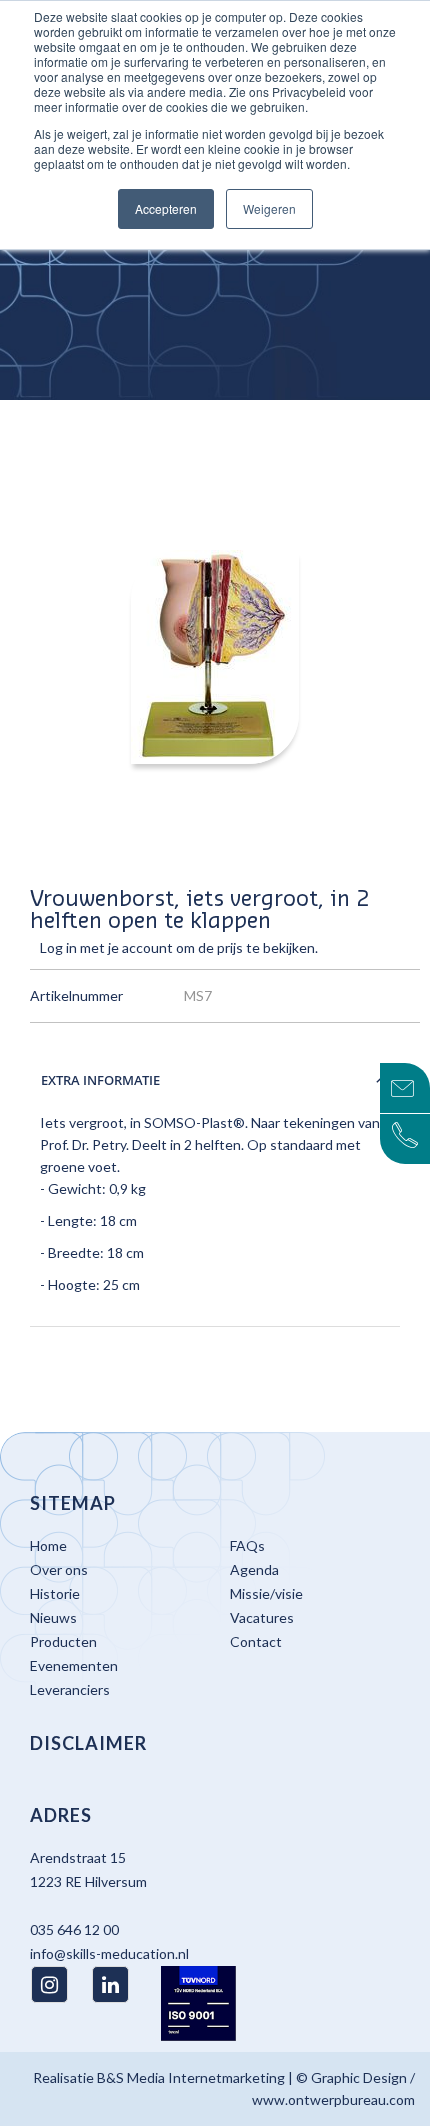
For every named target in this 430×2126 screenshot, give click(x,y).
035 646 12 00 (74, 1929)
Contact (256, 1641)
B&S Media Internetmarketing (191, 2077)
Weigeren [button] (269, 208)
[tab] (215, 1080)
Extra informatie (100, 1080)
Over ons (59, 1569)
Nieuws (53, 1617)
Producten (63, 1641)
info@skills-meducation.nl (109, 1953)
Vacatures (262, 1617)
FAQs (247, 1545)
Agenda (254, 1569)
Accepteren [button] (166, 208)
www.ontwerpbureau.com (333, 2099)
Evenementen (74, 1665)
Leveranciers (70, 1689)
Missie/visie (266, 1593)
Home (48, 1545)
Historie (55, 1593)
